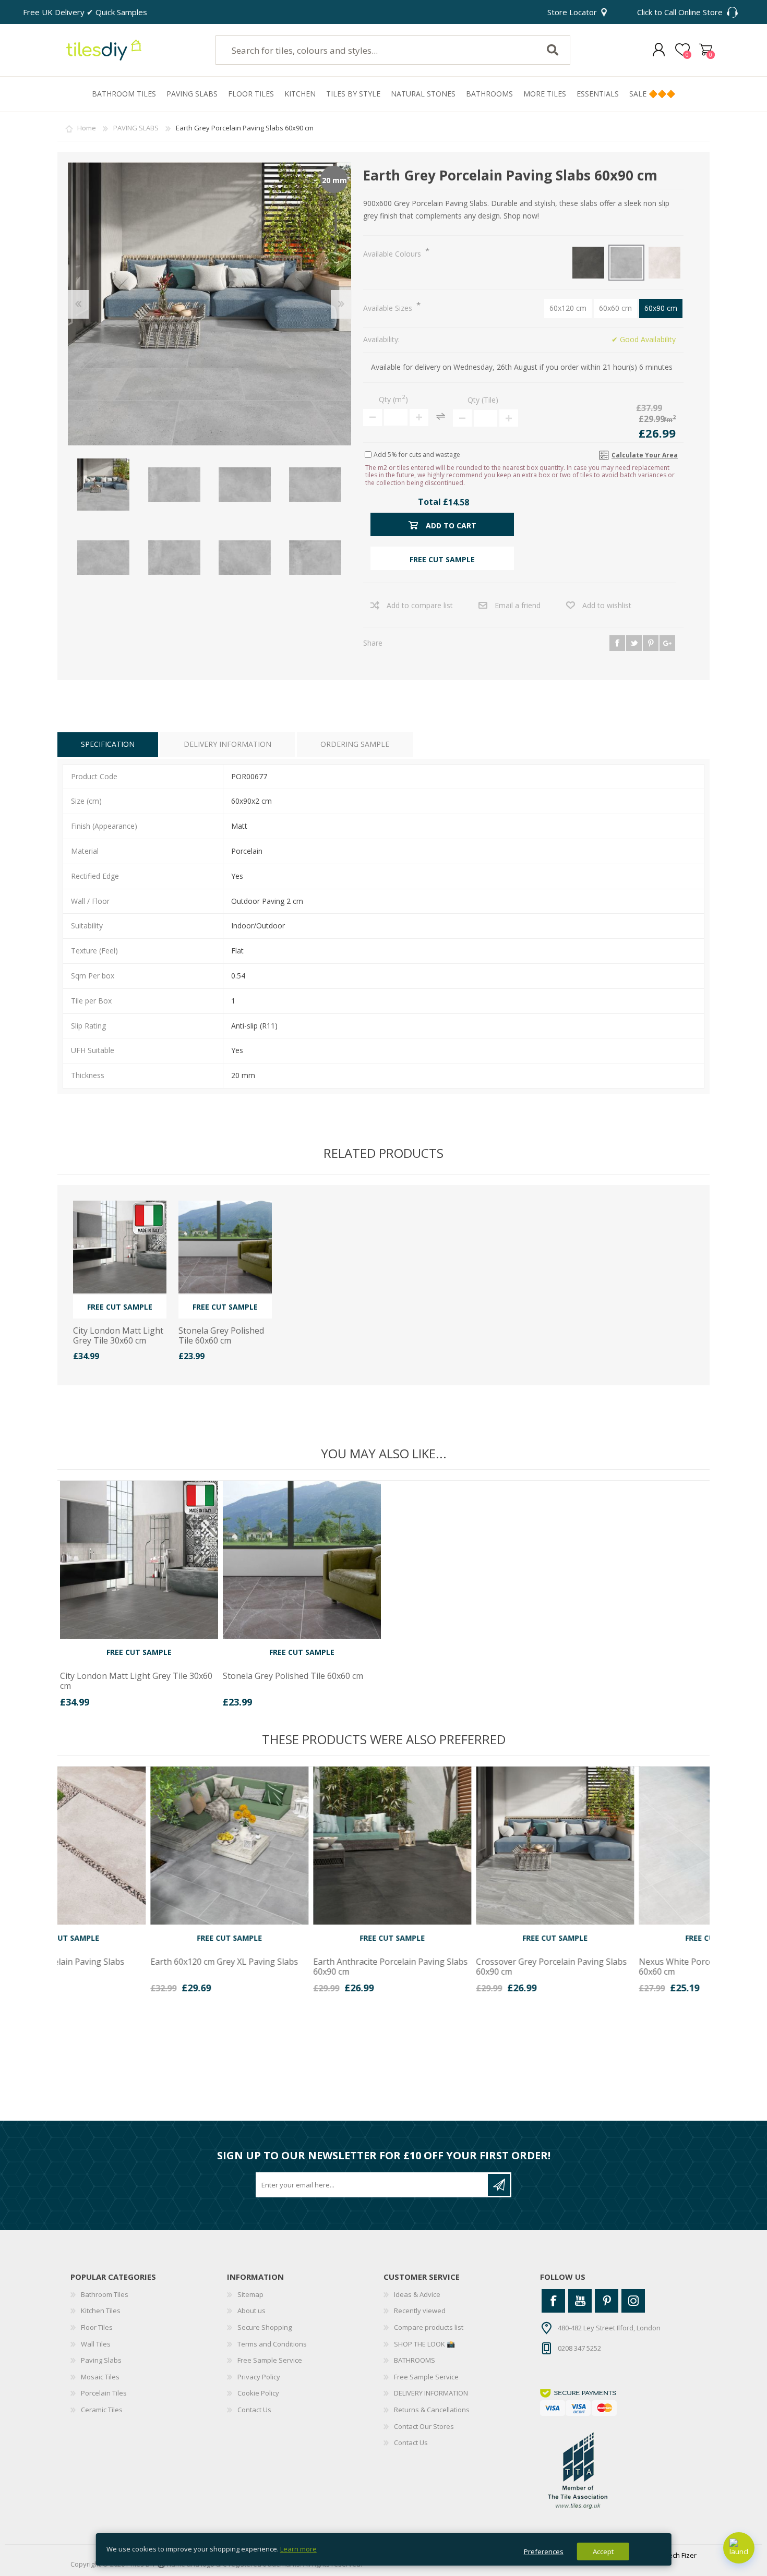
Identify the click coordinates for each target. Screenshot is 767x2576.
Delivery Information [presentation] (227, 744)
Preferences (544, 2551)
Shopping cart (706, 50)
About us (251, 2311)
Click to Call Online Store (680, 12)
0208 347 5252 (579, 2348)
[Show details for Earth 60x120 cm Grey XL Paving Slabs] (139, 1846)
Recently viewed (420, 2311)
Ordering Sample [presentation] (355, 744)
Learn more (298, 2549)
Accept (603, 2551)
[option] (139, 1598)
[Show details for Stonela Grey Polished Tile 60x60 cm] (225, 1247)
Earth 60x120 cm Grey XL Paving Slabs (134, 1962)
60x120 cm (568, 308)
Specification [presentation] (108, 744)
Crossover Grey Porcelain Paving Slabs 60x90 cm (461, 1967)
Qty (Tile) (483, 400)
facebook (617, 643)
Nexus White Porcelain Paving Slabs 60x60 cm (619, 1967)
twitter (634, 643)
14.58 (459, 502)
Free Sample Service (270, 2360)
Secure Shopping (265, 2327)
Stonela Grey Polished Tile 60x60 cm (221, 1336)
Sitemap (250, 2294)
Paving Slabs (101, 2360)
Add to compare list (420, 605)
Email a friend (518, 605)
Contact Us (254, 2410)
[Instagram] (633, 2301)
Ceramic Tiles (102, 2410)
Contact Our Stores (424, 2426)
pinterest (651, 643)
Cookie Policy (258, 2393)
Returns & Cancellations (432, 2410)
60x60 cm (615, 308)
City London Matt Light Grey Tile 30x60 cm (118, 1336)
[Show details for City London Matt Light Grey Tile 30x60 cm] (120, 1247)
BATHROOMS (415, 2360)
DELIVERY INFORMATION (431, 2393)
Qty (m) (393, 399)
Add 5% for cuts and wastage (417, 454)
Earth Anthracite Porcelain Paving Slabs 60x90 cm (300, 1967)
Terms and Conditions (272, 2344)
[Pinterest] (607, 2301)
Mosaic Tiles (100, 2377)
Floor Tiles (97, 2327)
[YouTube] (580, 2301)
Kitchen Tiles (101, 2311)
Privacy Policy (259, 2377)
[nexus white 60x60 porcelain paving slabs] (627, 1846)
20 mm (334, 180)
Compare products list (429, 2327)
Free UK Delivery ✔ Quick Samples (85, 12)
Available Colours (393, 254)
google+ (667, 643)
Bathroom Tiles (105, 2294)
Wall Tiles (96, 2344)
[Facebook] (553, 2301)
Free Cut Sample (120, 1307)
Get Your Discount (499, 2185)
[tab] (108, 745)
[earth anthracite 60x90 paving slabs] (302, 1846)
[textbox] (369, 50)
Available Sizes (389, 308)
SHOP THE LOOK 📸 (424, 2344)
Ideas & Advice (417, 2294)
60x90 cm (661, 308)
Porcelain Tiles (104, 2393)
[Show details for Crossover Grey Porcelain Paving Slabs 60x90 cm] (465, 1846)
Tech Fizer (681, 2555)
